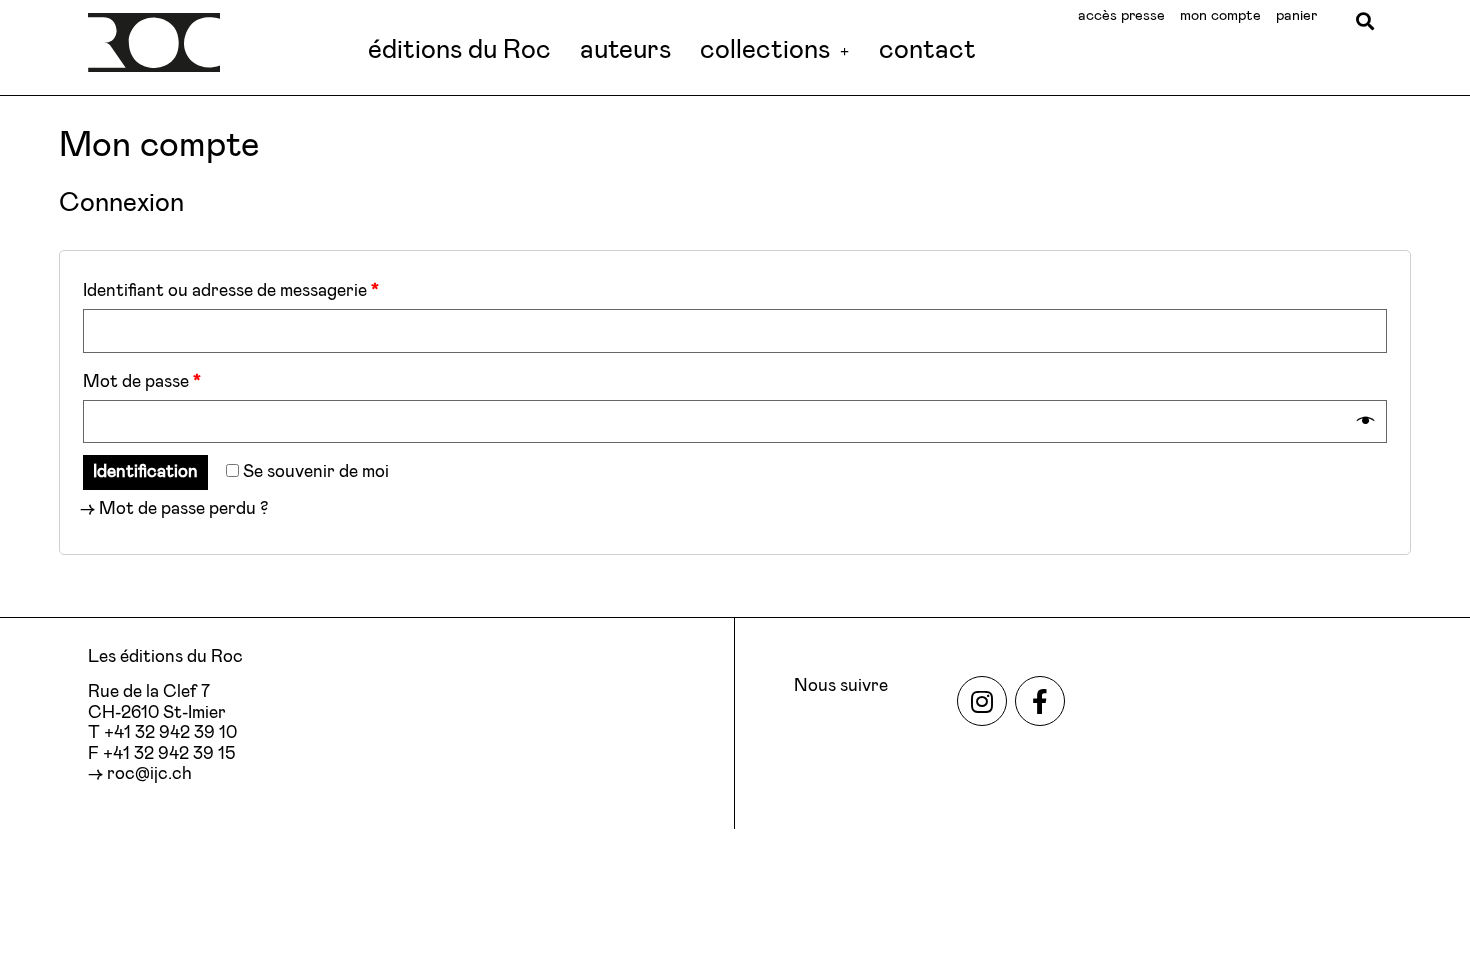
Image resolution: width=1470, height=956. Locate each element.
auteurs (625, 50)
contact (927, 50)
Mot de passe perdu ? (183, 509)
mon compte (1220, 15)
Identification (145, 472)
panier (1296, 15)
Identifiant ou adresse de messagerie (231, 291)
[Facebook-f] (1040, 701)
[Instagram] (982, 701)
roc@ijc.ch (149, 774)
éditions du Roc (459, 50)
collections (765, 50)
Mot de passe (142, 382)
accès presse (1121, 15)
